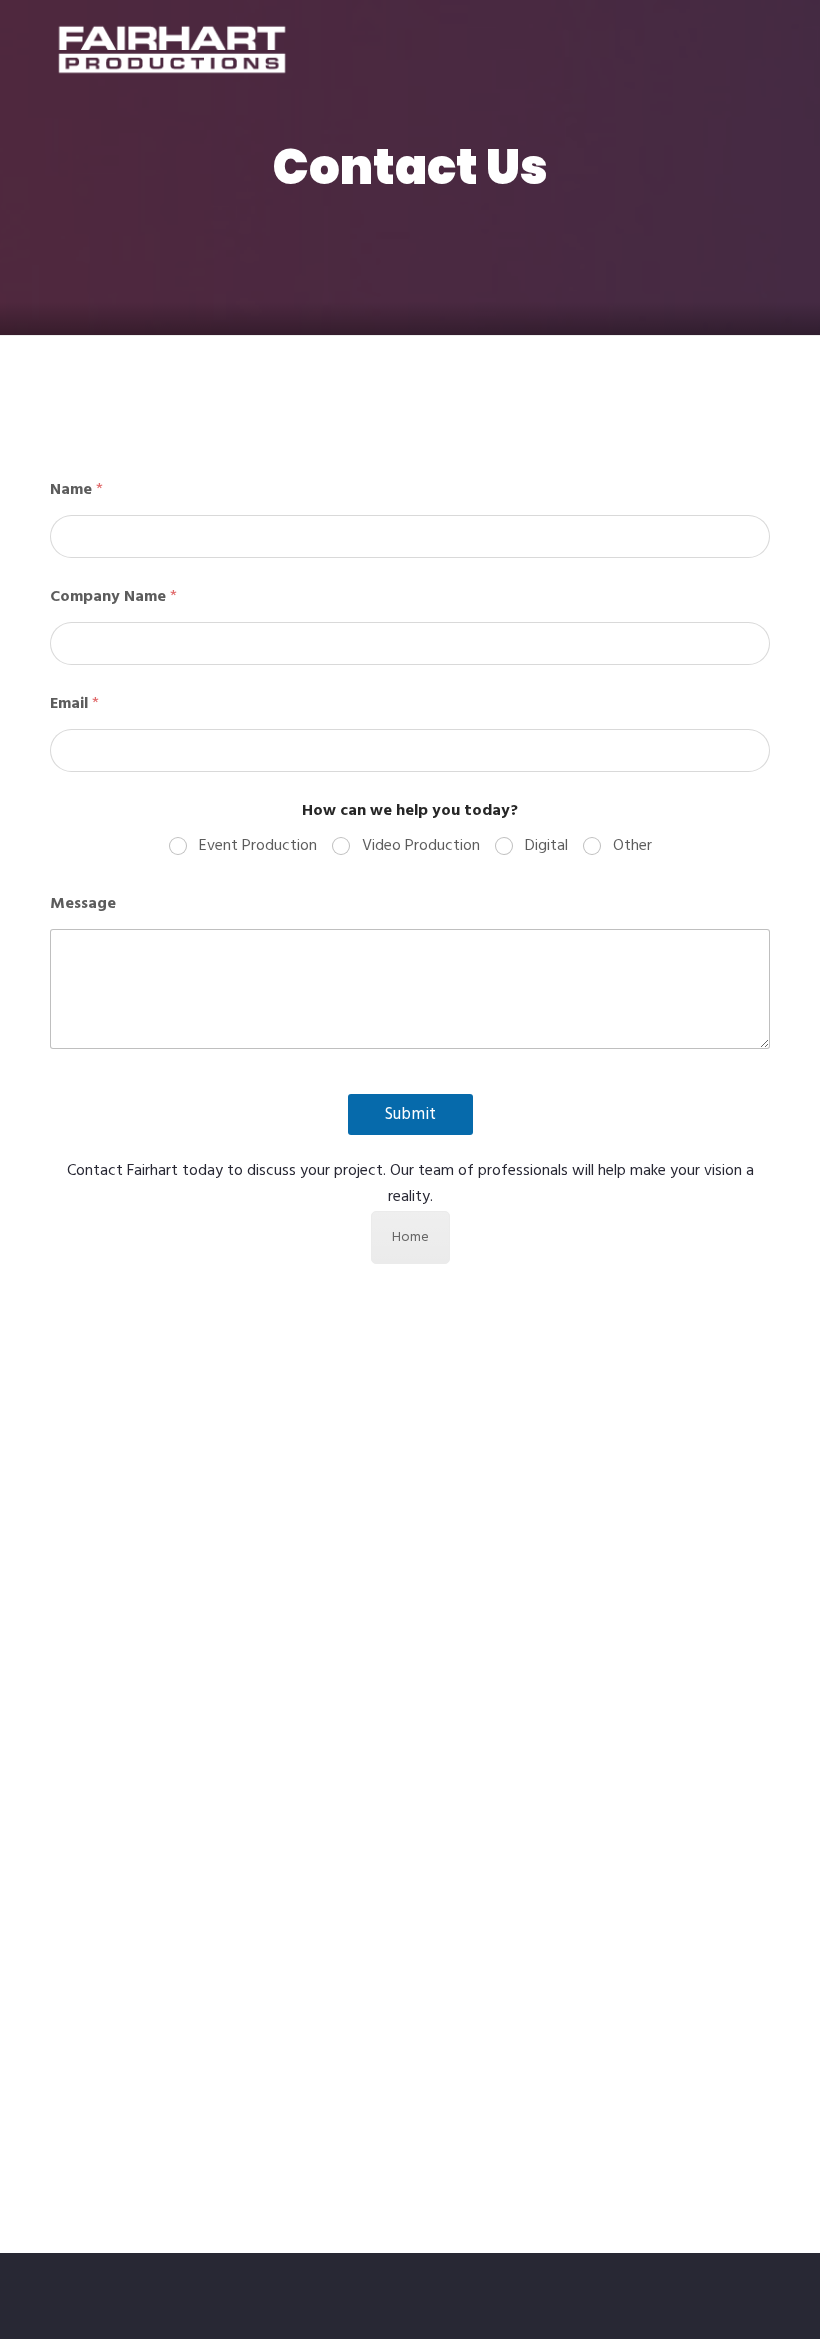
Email (74, 704)
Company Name (113, 597)
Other (632, 846)
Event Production (258, 846)
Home (410, 1237)
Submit (410, 1114)
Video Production (421, 846)
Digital (546, 846)
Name (76, 490)
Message (83, 904)
